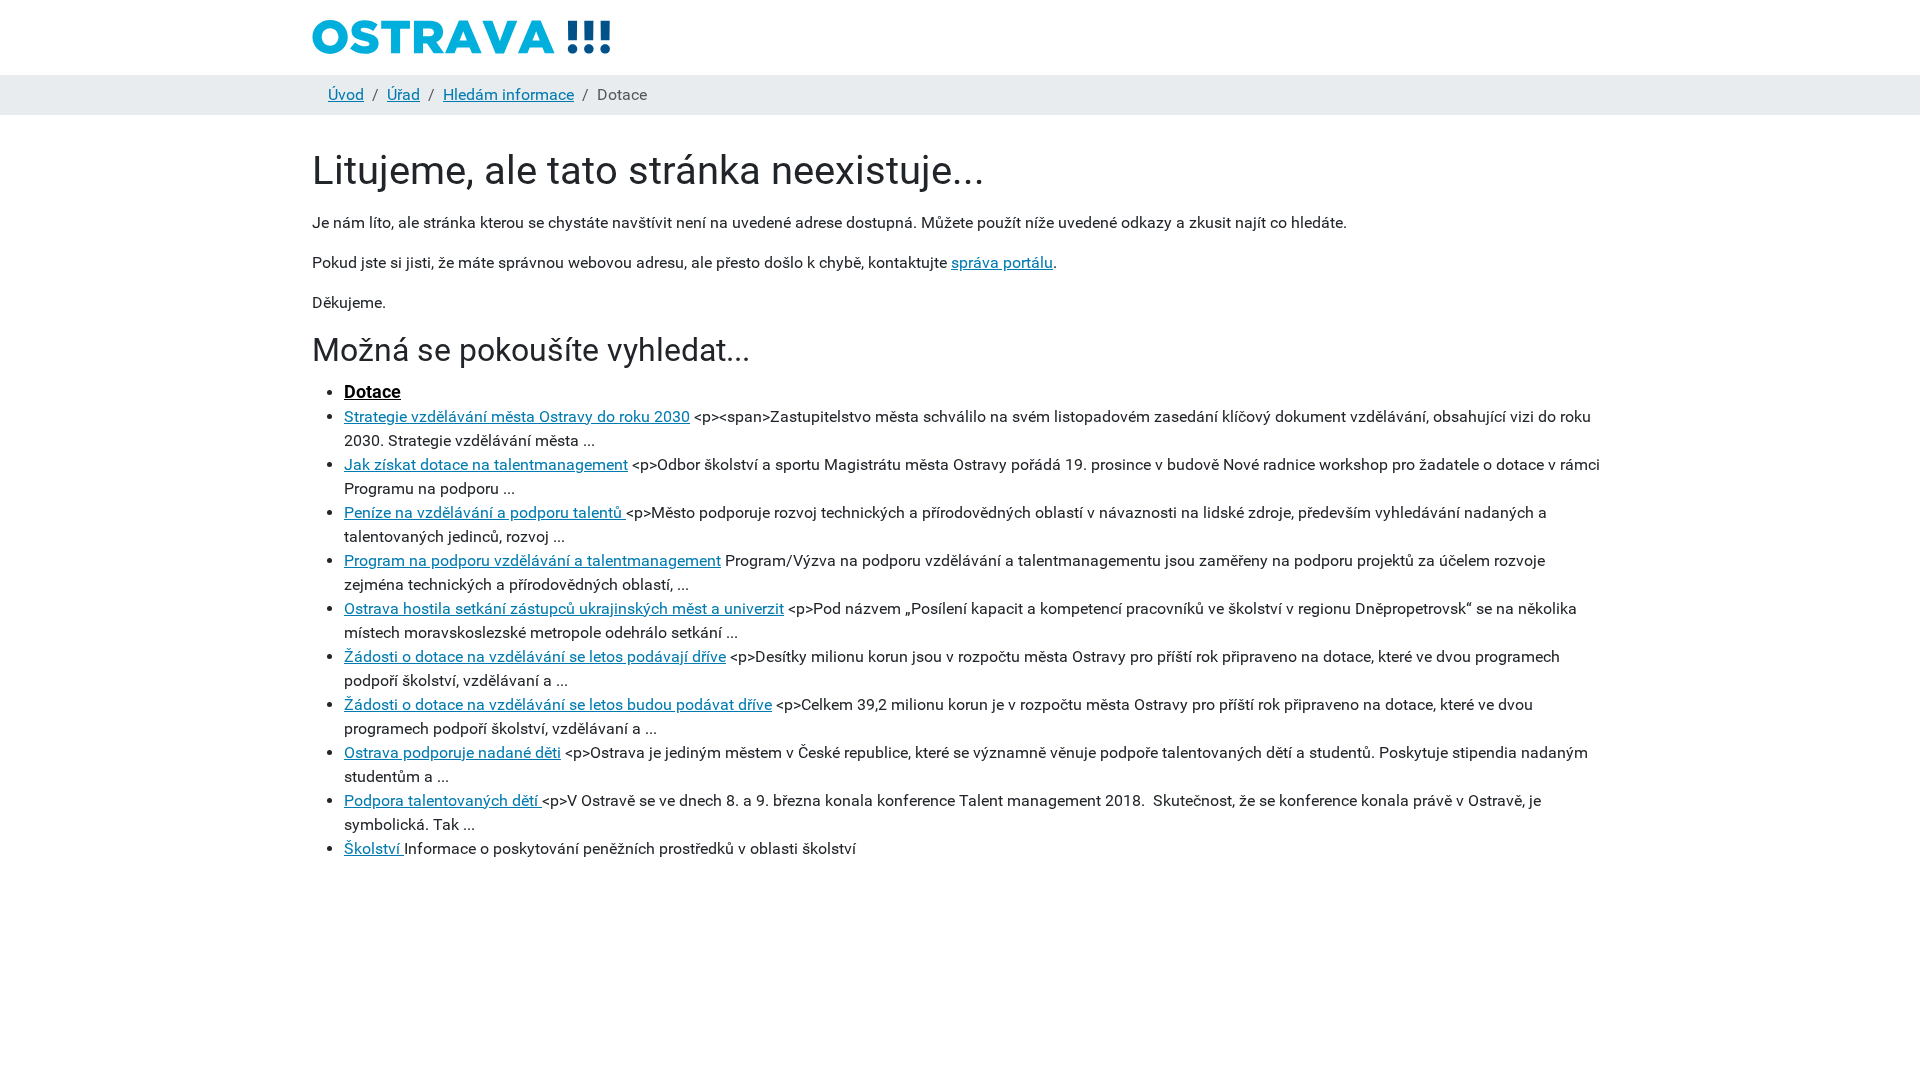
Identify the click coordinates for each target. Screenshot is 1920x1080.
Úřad (403, 94)
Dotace (372, 391)
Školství (374, 848)
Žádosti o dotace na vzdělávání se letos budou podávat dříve (558, 704)
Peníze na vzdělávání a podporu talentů (485, 512)
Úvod (346, 94)
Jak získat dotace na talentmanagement (486, 464)
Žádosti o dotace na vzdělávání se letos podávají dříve (535, 656)
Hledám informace (508, 94)
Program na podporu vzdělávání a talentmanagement (532, 560)
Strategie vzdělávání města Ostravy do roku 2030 (517, 416)
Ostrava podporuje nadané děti (452, 752)
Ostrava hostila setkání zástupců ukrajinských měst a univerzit (564, 608)
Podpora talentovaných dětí (443, 800)
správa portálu (1002, 262)
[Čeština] (462, 37)
